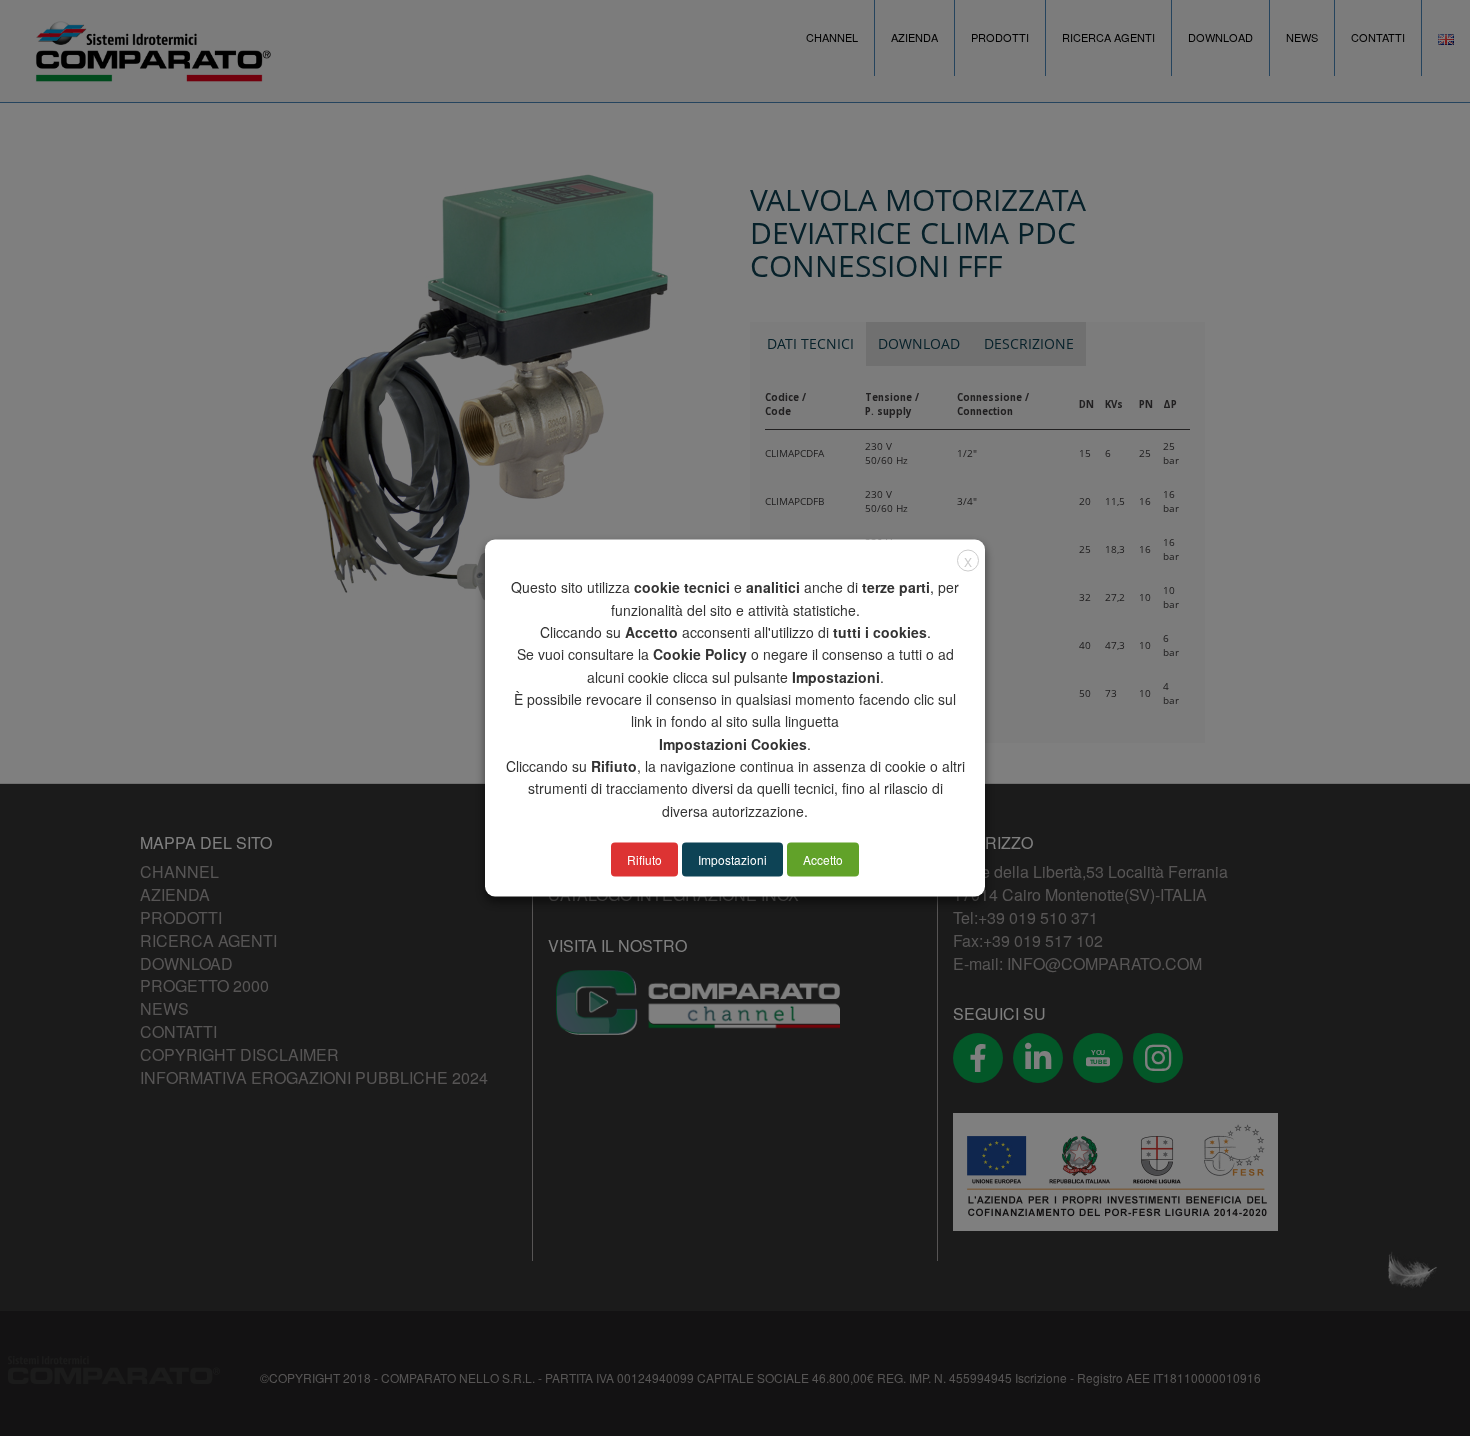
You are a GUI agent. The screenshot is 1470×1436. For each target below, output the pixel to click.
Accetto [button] (823, 858)
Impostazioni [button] (732, 858)
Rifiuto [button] (644, 858)
